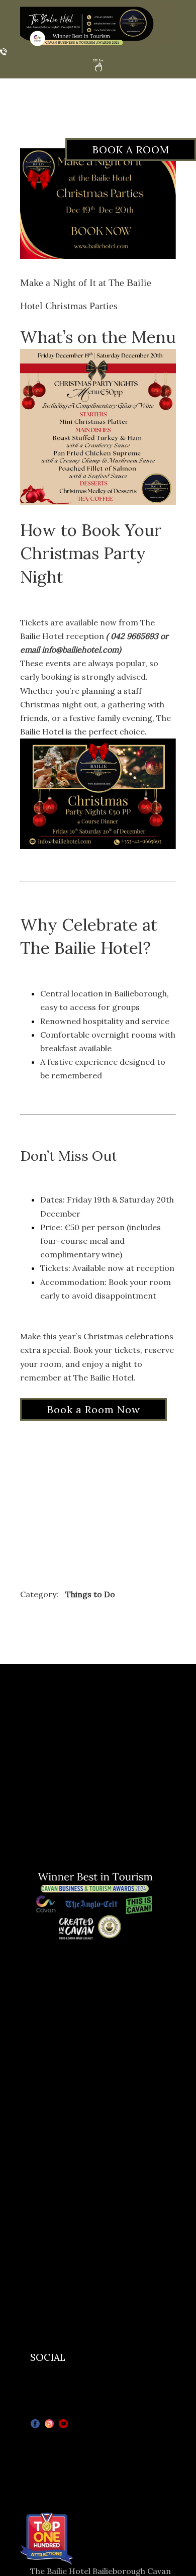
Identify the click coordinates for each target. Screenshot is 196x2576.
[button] (98, 65)
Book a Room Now (94, 1409)
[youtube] (63, 2424)
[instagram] (49, 2424)
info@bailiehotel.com (80, 650)
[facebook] (35, 2424)
